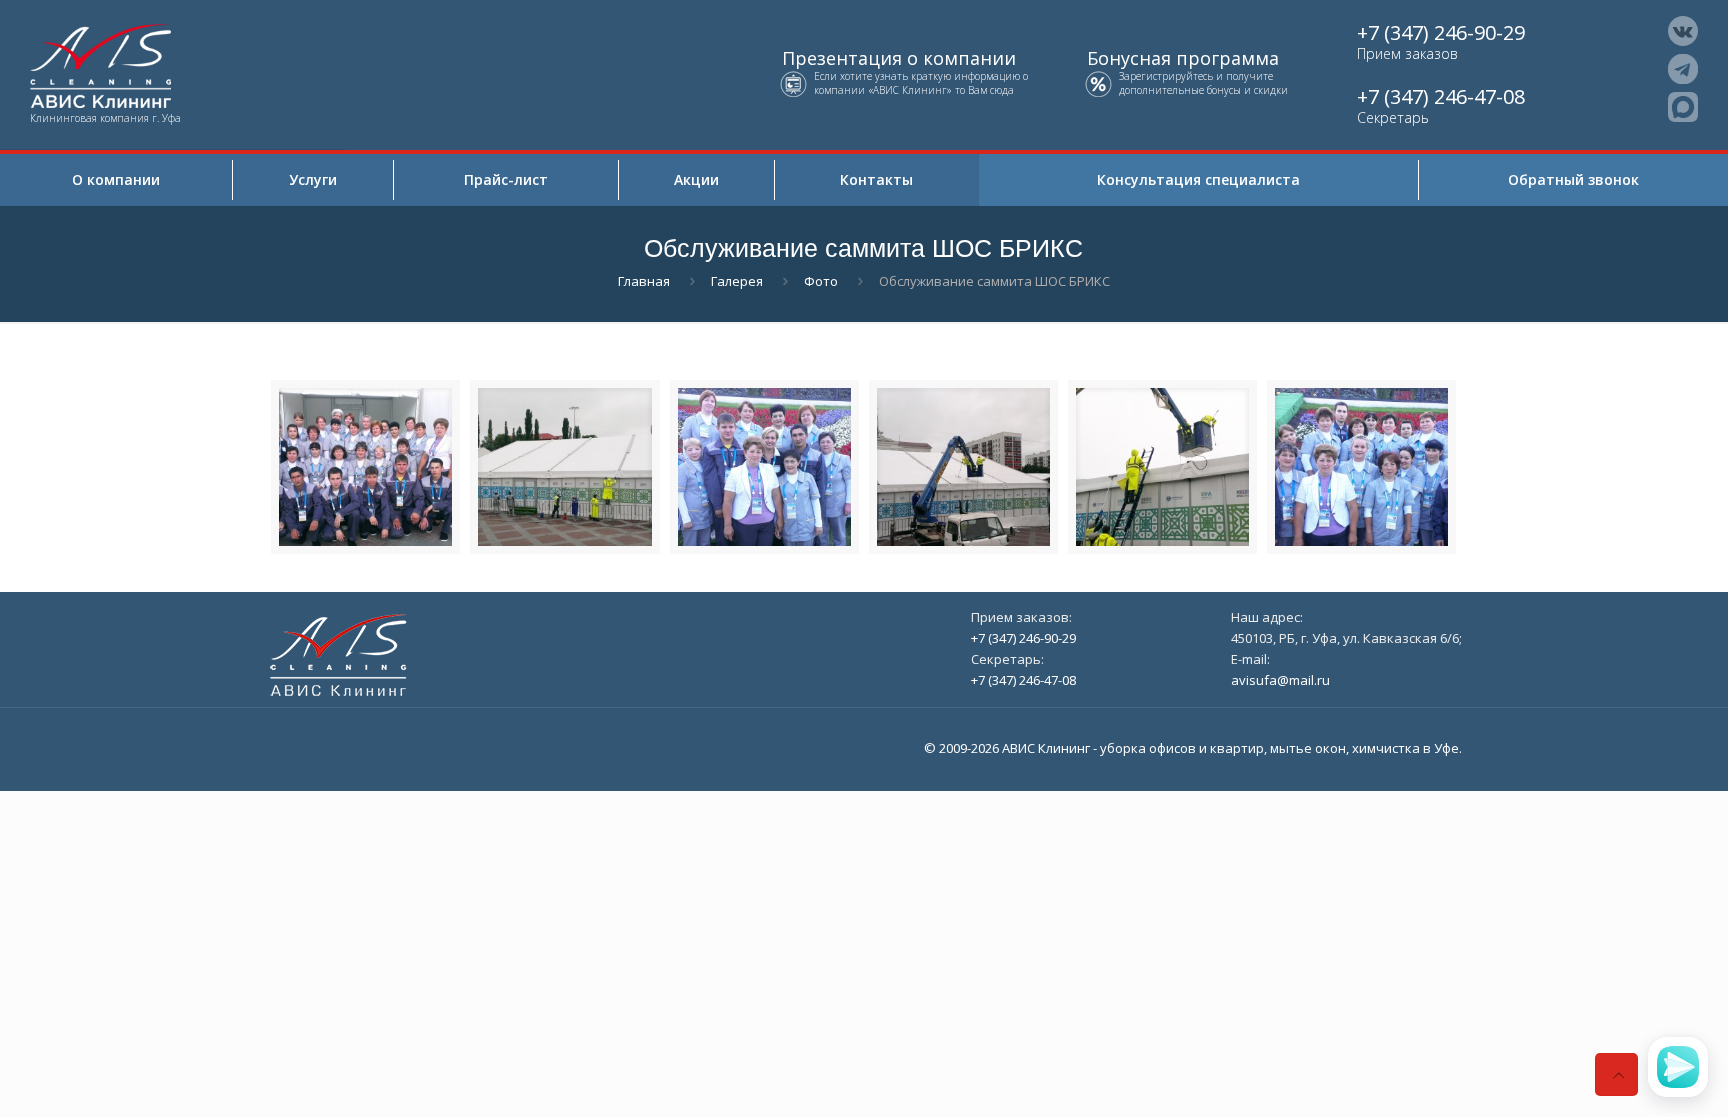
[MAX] (1683, 107)
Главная (644, 281)
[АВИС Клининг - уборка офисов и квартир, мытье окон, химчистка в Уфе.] (173, 64)
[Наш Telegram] (1683, 69)
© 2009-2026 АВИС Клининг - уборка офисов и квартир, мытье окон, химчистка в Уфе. (1193, 748)
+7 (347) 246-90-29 (1441, 32)
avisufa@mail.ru (1280, 680)
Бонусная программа (1183, 58)
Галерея (737, 281)
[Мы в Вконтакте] (1683, 31)
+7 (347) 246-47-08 (1441, 96)
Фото (821, 281)
